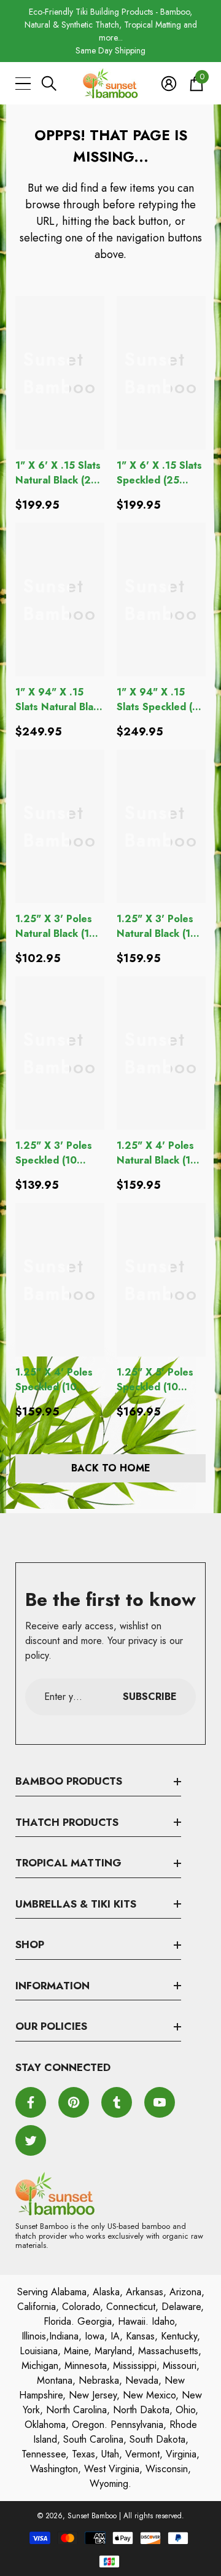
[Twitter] (31, 2140)
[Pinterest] (74, 2102)
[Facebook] (31, 2102)
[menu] (23, 84)
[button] (49, 84)
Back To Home (111, 1468)
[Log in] (169, 84)
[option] (110, 31)
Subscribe (150, 1697)
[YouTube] (160, 2102)
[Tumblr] (117, 2102)
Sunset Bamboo (92, 2516)
